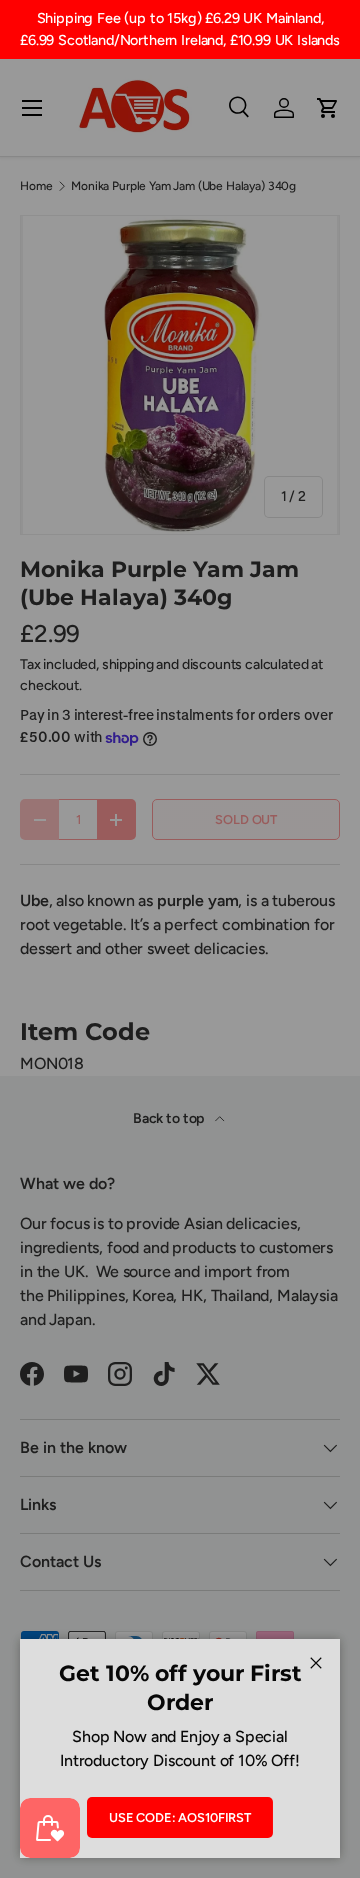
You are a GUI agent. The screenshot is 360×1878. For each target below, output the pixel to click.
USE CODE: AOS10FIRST (180, 1817)
